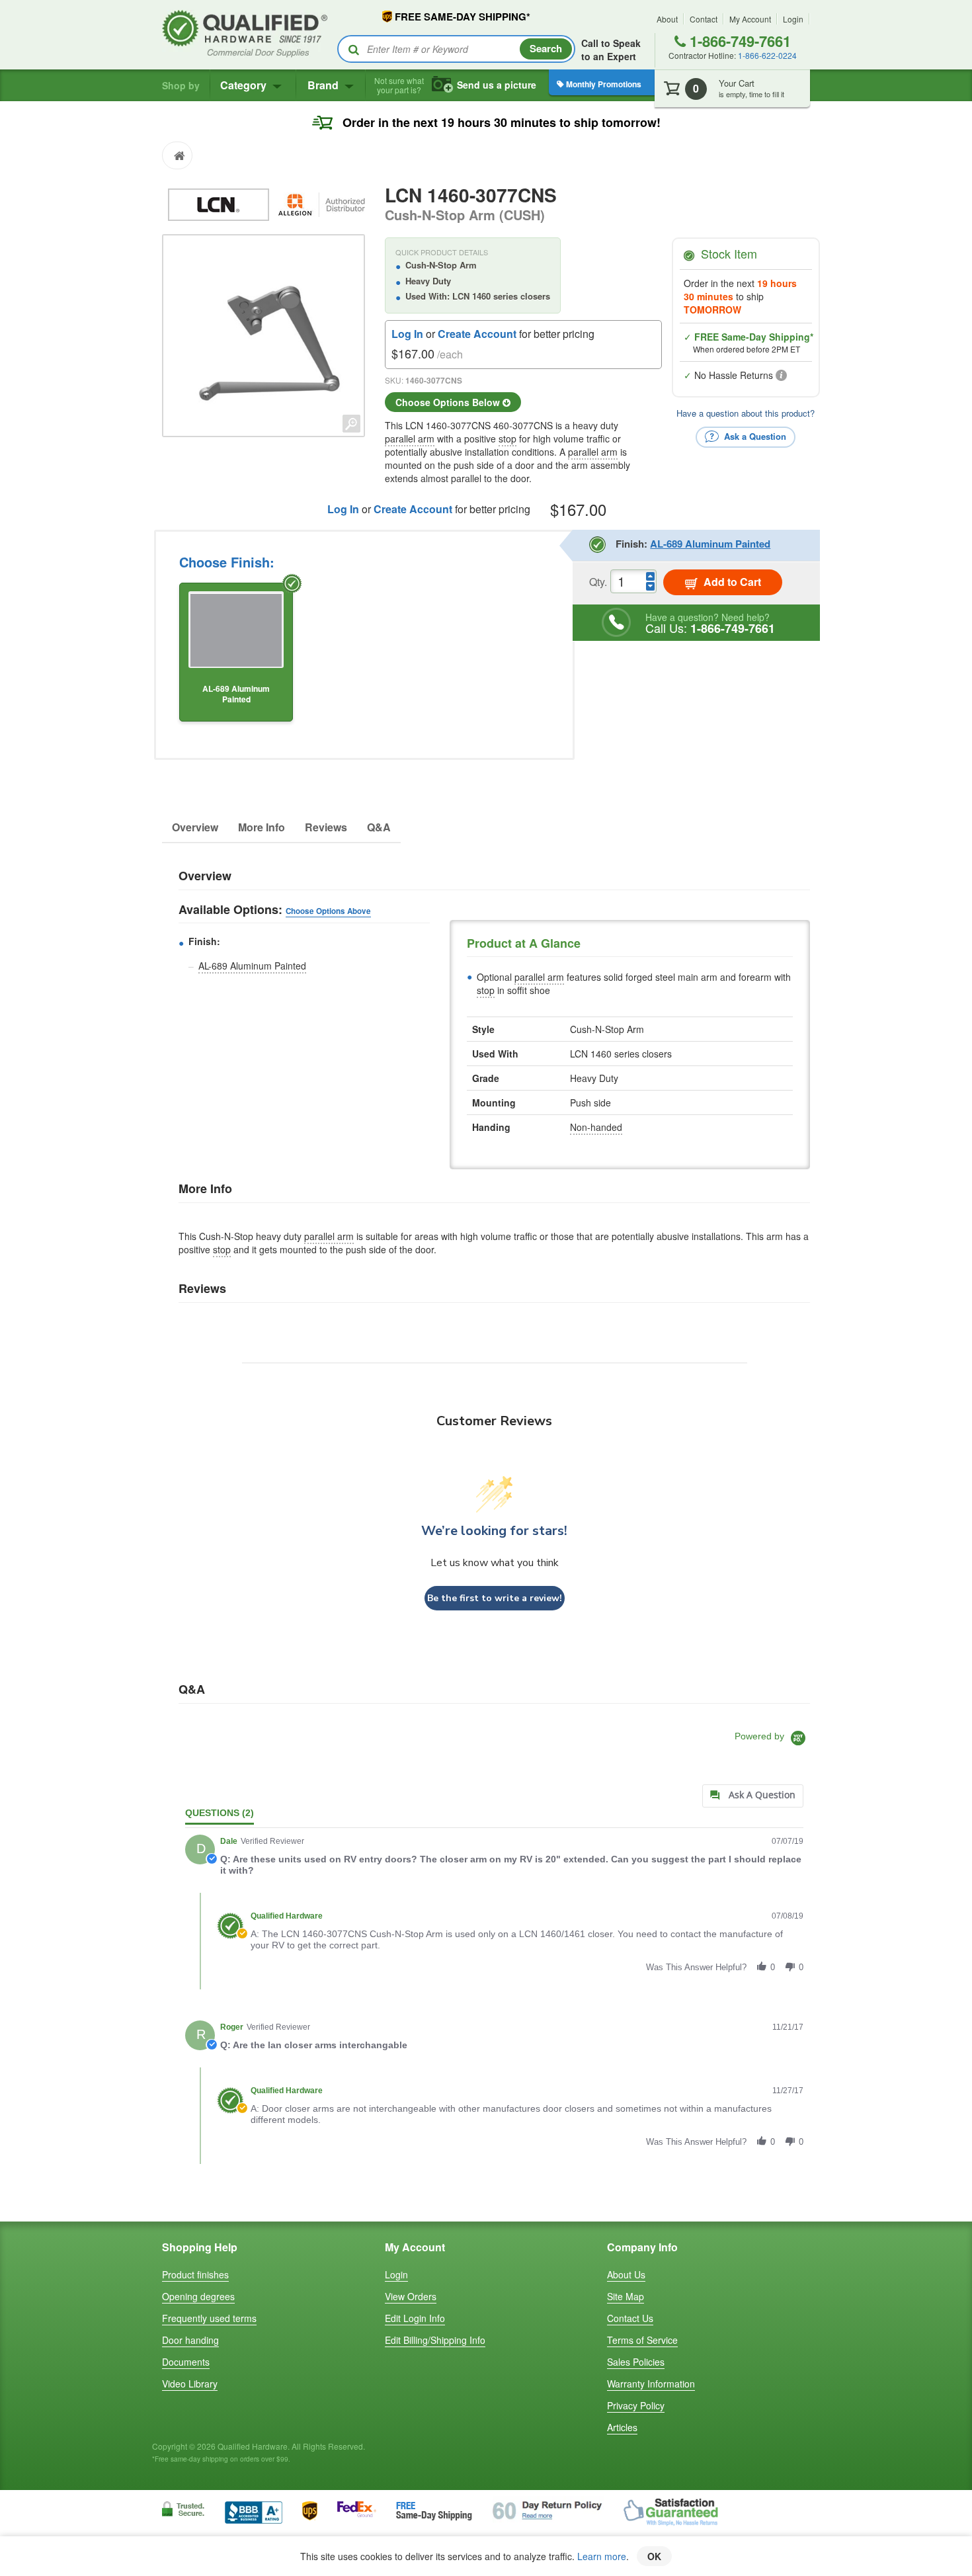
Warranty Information (651, 2384)
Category (245, 85)
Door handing (190, 2340)
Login (793, 19)
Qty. (598, 582)
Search (546, 48)
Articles (622, 2427)
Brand (324, 85)
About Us (626, 2274)
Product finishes (195, 2274)
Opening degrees (198, 2296)
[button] (762, 1967)
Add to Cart (731, 582)
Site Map (626, 2296)
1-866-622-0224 (767, 55)
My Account (750, 19)
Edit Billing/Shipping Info (435, 2340)
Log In (407, 334)
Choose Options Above (328, 911)
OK (654, 2556)
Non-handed (596, 1127)
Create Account (477, 334)
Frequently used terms (209, 2318)
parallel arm (410, 438)
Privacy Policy (636, 2405)
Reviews (326, 827)
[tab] (753, 1796)
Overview (195, 827)
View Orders (411, 2296)
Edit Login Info (415, 2318)
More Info (262, 827)
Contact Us (630, 2318)
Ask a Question (754, 436)
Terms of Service (642, 2340)
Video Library (190, 2384)
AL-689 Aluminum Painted (252, 966)
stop (507, 438)
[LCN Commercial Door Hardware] (220, 203)
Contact (704, 19)
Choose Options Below (449, 402)
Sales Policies (636, 2362)
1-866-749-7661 (738, 41)
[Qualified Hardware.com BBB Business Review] (254, 2511)
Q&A (379, 827)
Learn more (602, 2556)
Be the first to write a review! (495, 1598)
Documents (186, 2362)
